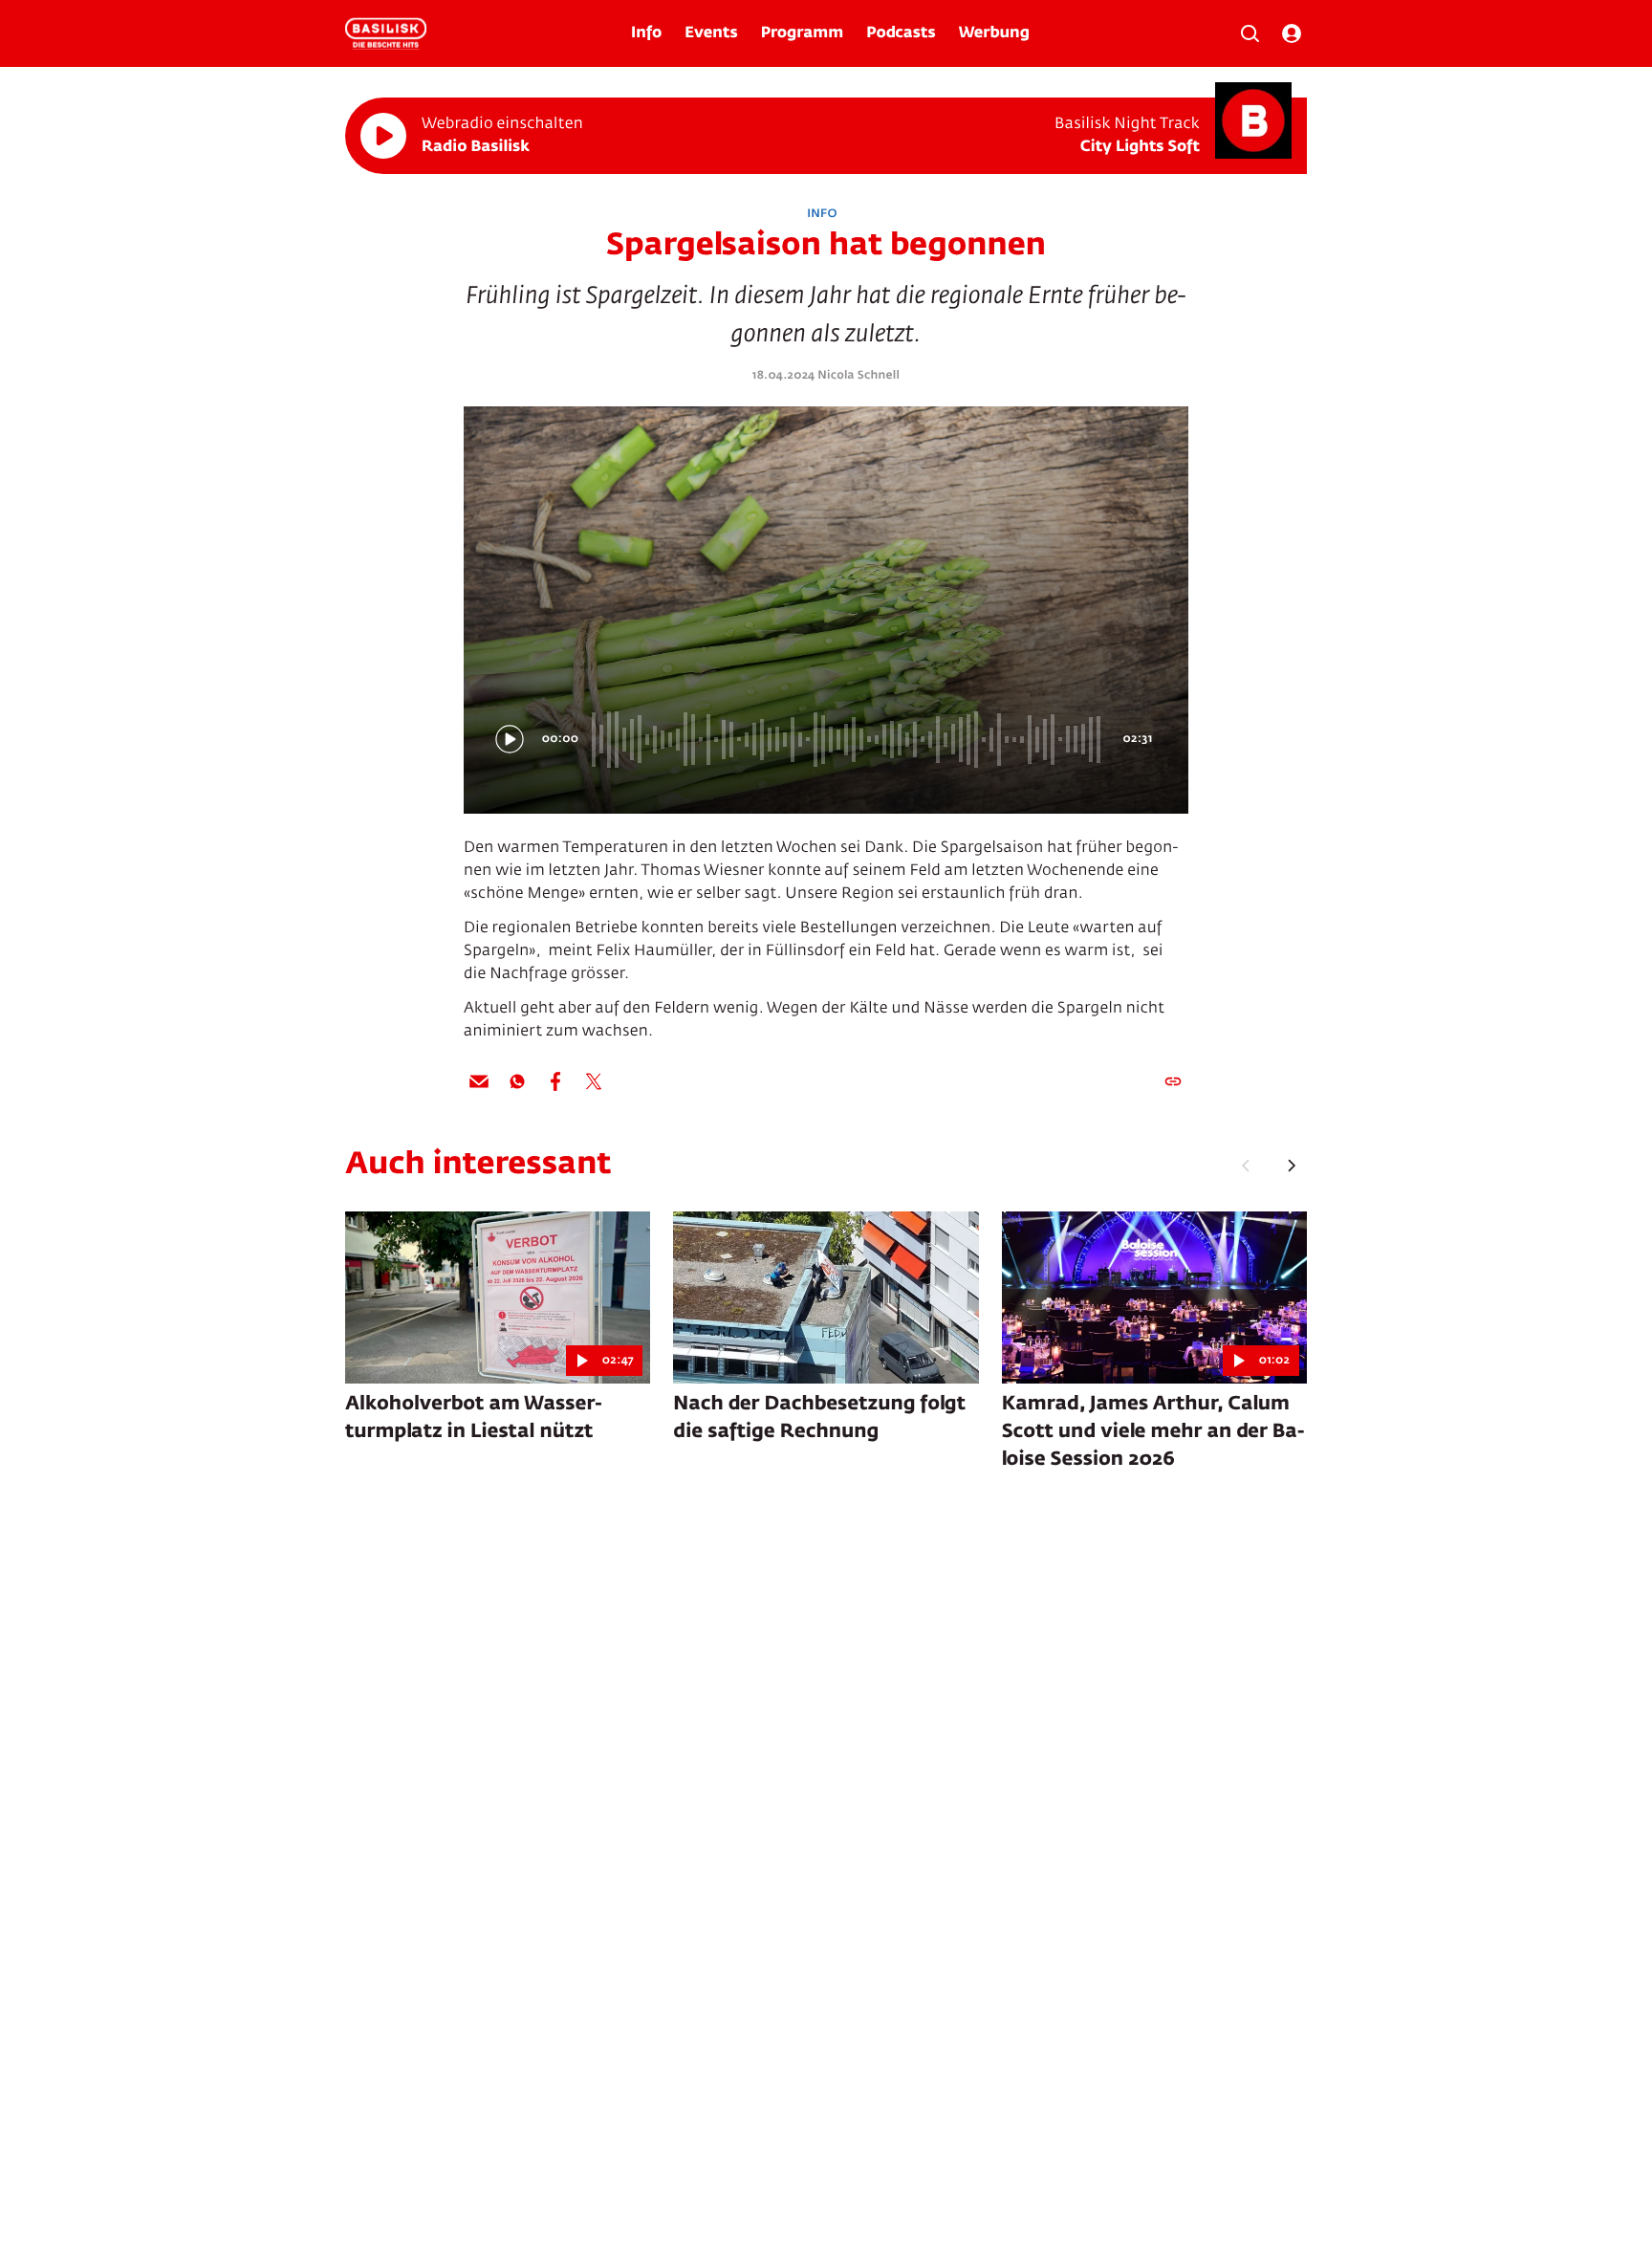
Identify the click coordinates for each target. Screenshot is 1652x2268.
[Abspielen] (383, 136)
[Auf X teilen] (594, 1081)
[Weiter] (1292, 1166)
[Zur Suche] (1250, 33)
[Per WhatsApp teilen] (517, 1081)
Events (711, 33)
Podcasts (901, 33)
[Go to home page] (386, 33)
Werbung (994, 33)
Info (646, 33)
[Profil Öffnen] (1292, 33)
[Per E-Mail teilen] (479, 1081)
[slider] (849, 739)
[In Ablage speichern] (1173, 1081)
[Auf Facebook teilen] (555, 1081)
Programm (802, 33)
